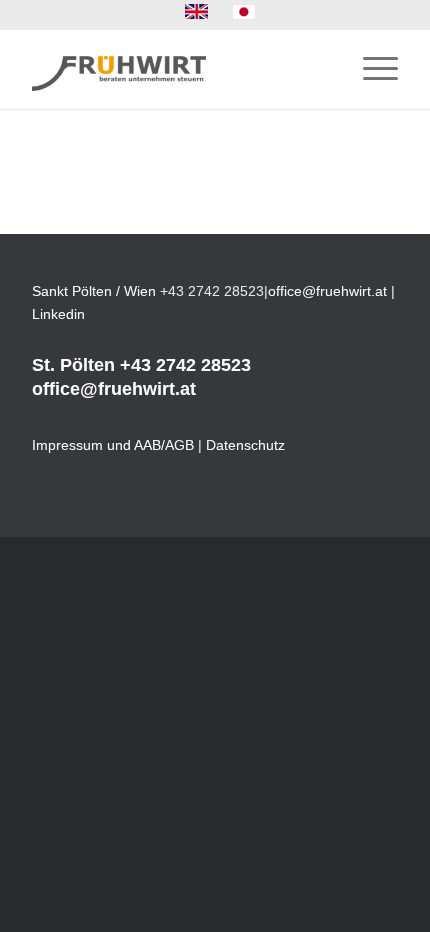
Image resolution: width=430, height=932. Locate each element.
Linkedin (58, 314)
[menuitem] (197, 12)
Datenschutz (245, 445)
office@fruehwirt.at (327, 291)
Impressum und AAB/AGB (113, 445)
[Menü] (370, 69)
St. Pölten (73, 365)
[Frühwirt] (178, 69)
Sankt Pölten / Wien (94, 291)
